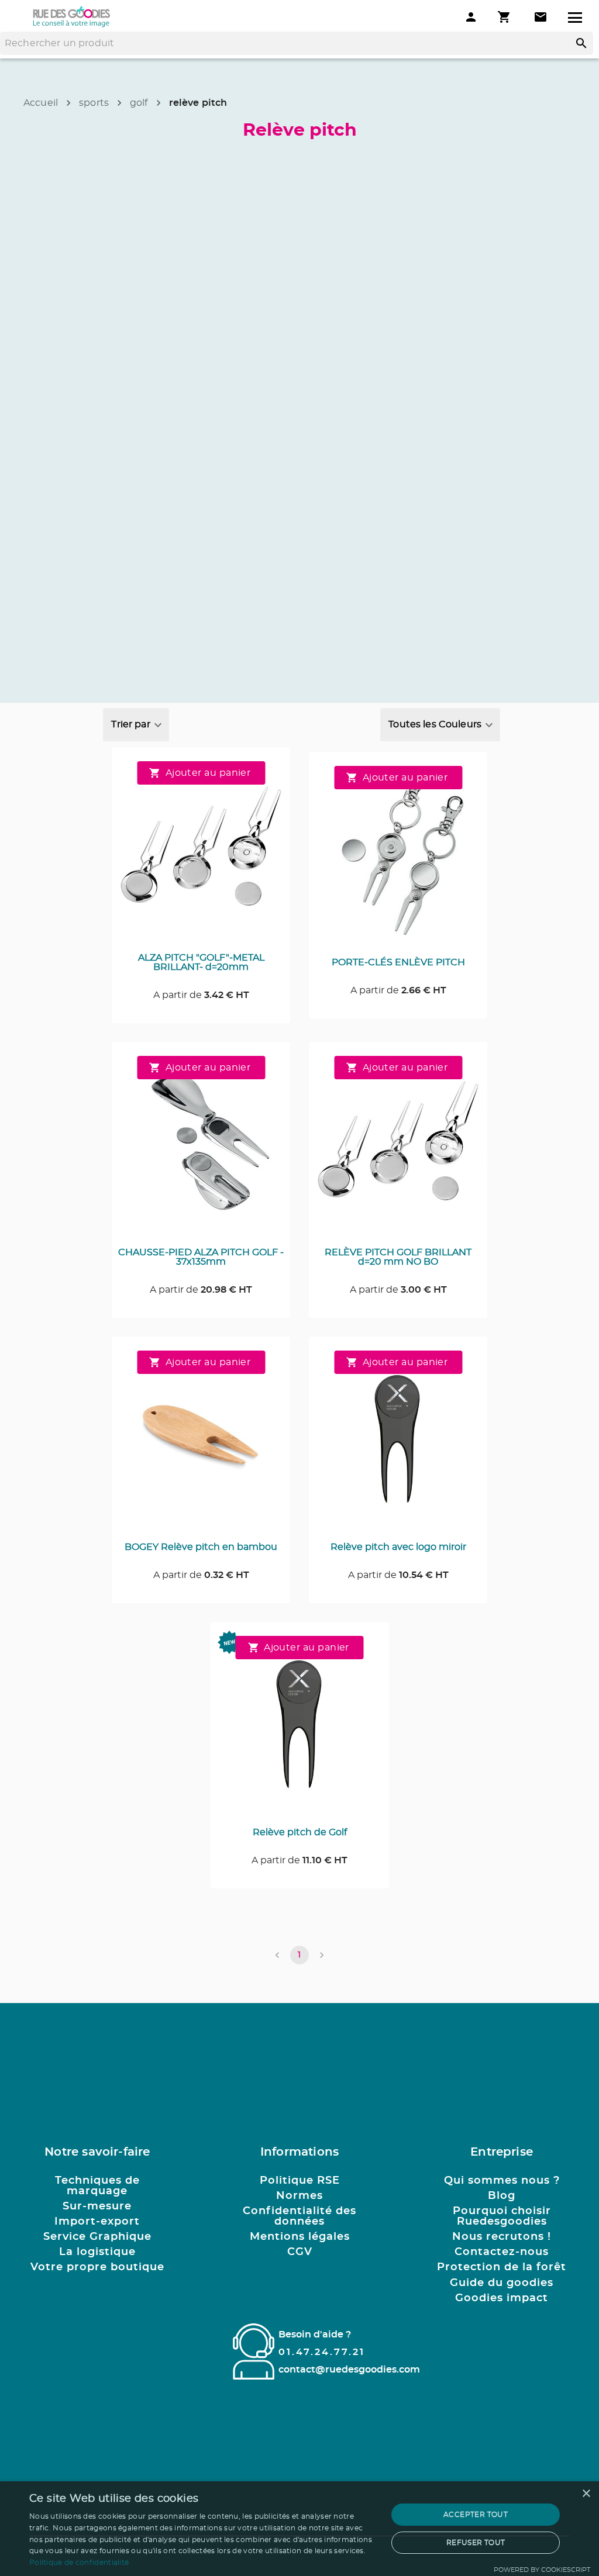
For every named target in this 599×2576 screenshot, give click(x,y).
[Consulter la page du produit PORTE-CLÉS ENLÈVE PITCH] (398, 857)
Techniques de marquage (97, 2186)
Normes (299, 2196)
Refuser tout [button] (476, 2543)
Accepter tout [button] (476, 2515)
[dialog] (299, 2529)
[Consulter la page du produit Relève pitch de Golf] (300, 1727)
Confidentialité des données (299, 2216)
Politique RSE (300, 2181)
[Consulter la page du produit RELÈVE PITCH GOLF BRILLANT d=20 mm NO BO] (398, 1147)
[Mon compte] (471, 17)
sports (94, 103)
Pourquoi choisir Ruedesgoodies (502, 2216)
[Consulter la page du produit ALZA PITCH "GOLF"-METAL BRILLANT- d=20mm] (201, 852)
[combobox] (136, 725)
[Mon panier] (505, 17)
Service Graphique (97, 2237)
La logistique (97, 2252)
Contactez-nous (502, 2252)
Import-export (97, 2222)
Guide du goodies (502, 2283)
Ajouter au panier (208, 773)
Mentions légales (300, 2237)
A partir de (201, 995)
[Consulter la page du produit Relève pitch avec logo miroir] (398, 1442)
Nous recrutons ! (502, 2237)
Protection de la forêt (502, 2267)
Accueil (41, 103)
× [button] (586, 2494)
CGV (300, 2252)
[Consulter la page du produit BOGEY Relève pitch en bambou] (201, 1442)
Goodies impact (502, 2298)
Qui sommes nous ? (502, 2181)
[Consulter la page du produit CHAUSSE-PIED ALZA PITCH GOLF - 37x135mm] (201, 1147)
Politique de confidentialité (79, 2563)
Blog (502, 2196)
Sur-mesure (97, 2206)
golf (139, 103)
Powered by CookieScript (542, 2570)
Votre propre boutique (97, 2267)
